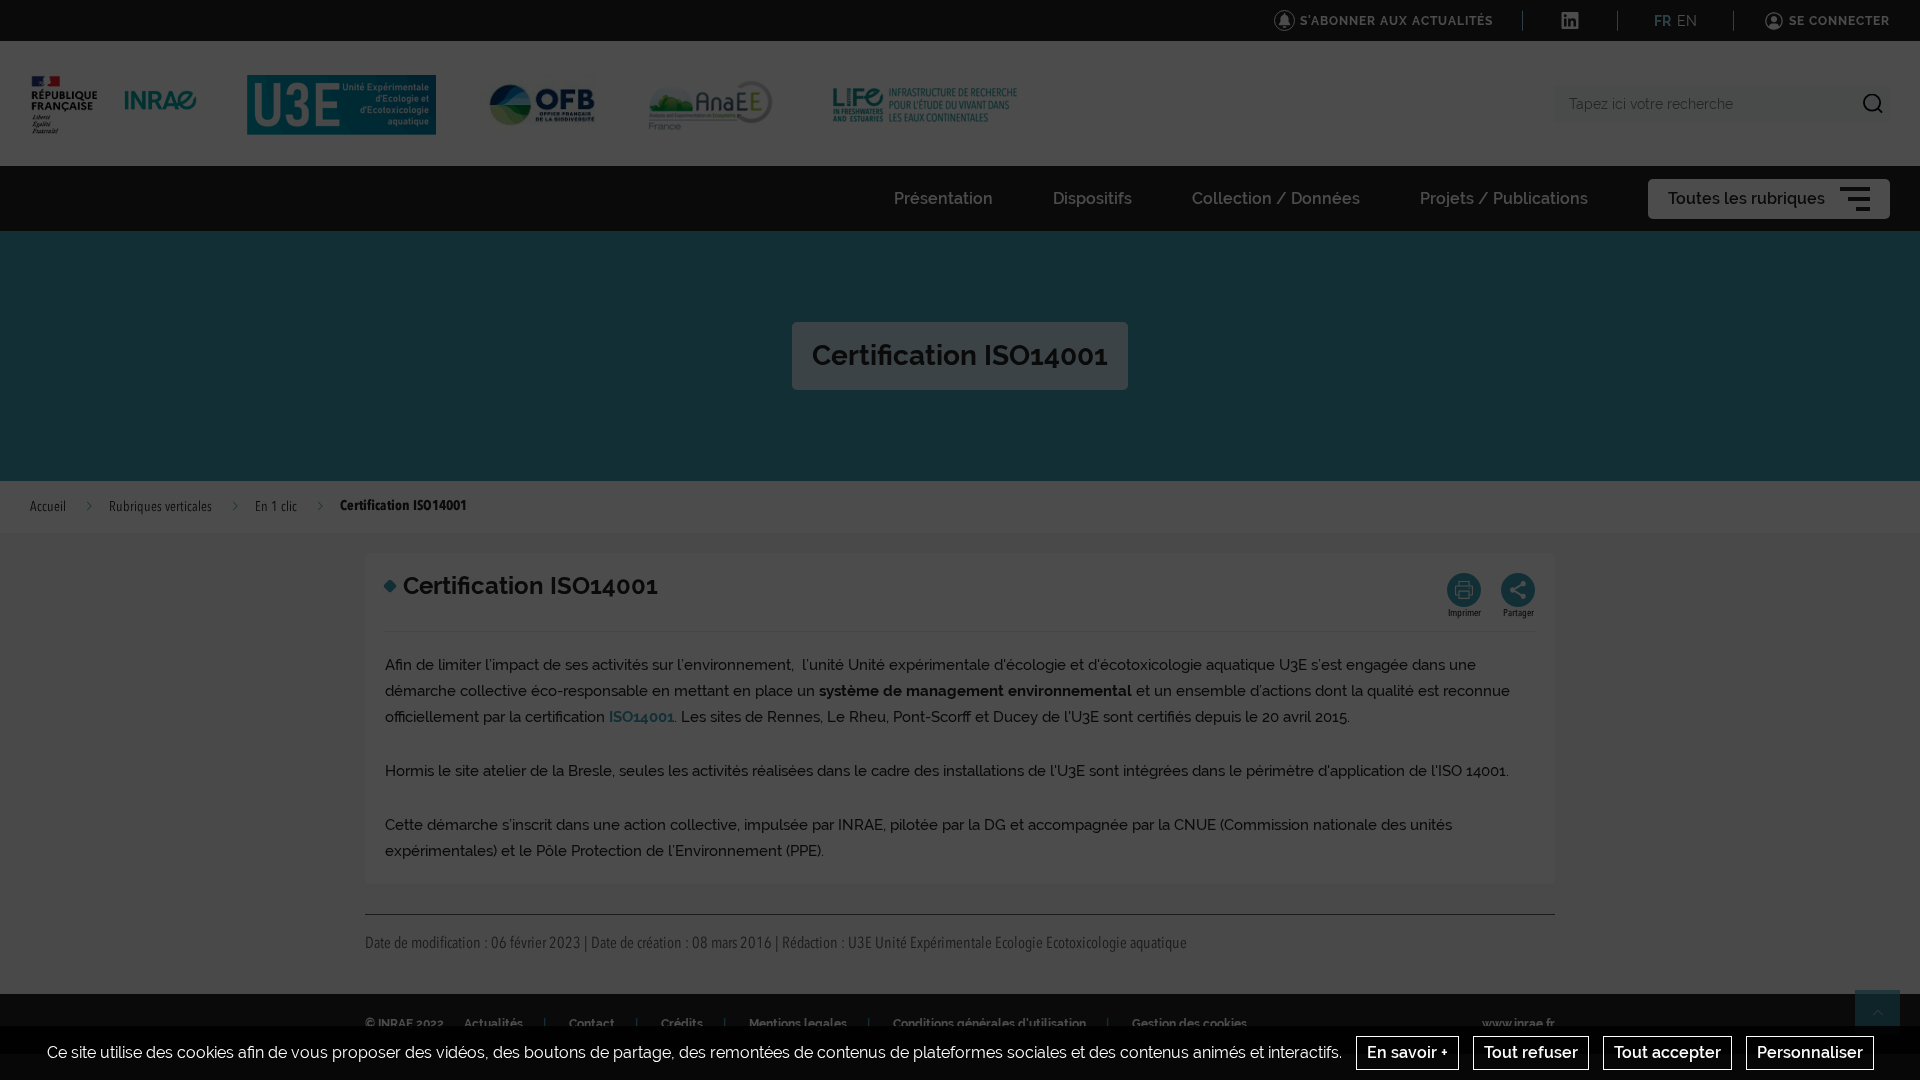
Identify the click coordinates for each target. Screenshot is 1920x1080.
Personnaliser (1810, 1052)
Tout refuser (1531, 1052)
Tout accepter (1667, 1052)
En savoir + (1407, 1052)
